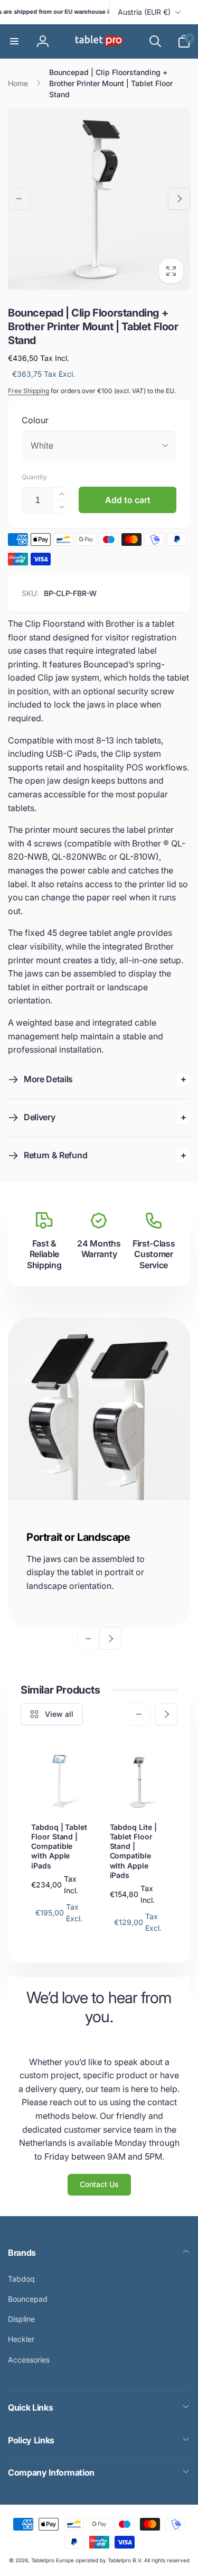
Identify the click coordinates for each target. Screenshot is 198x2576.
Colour (35, 420)
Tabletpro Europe (53, 2560)
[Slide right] (179, 199)
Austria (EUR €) (144, 12)
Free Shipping (29, 391)
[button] (14, 41)
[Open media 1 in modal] (99, 199)
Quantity (34, 477)
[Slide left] (19, 199)
